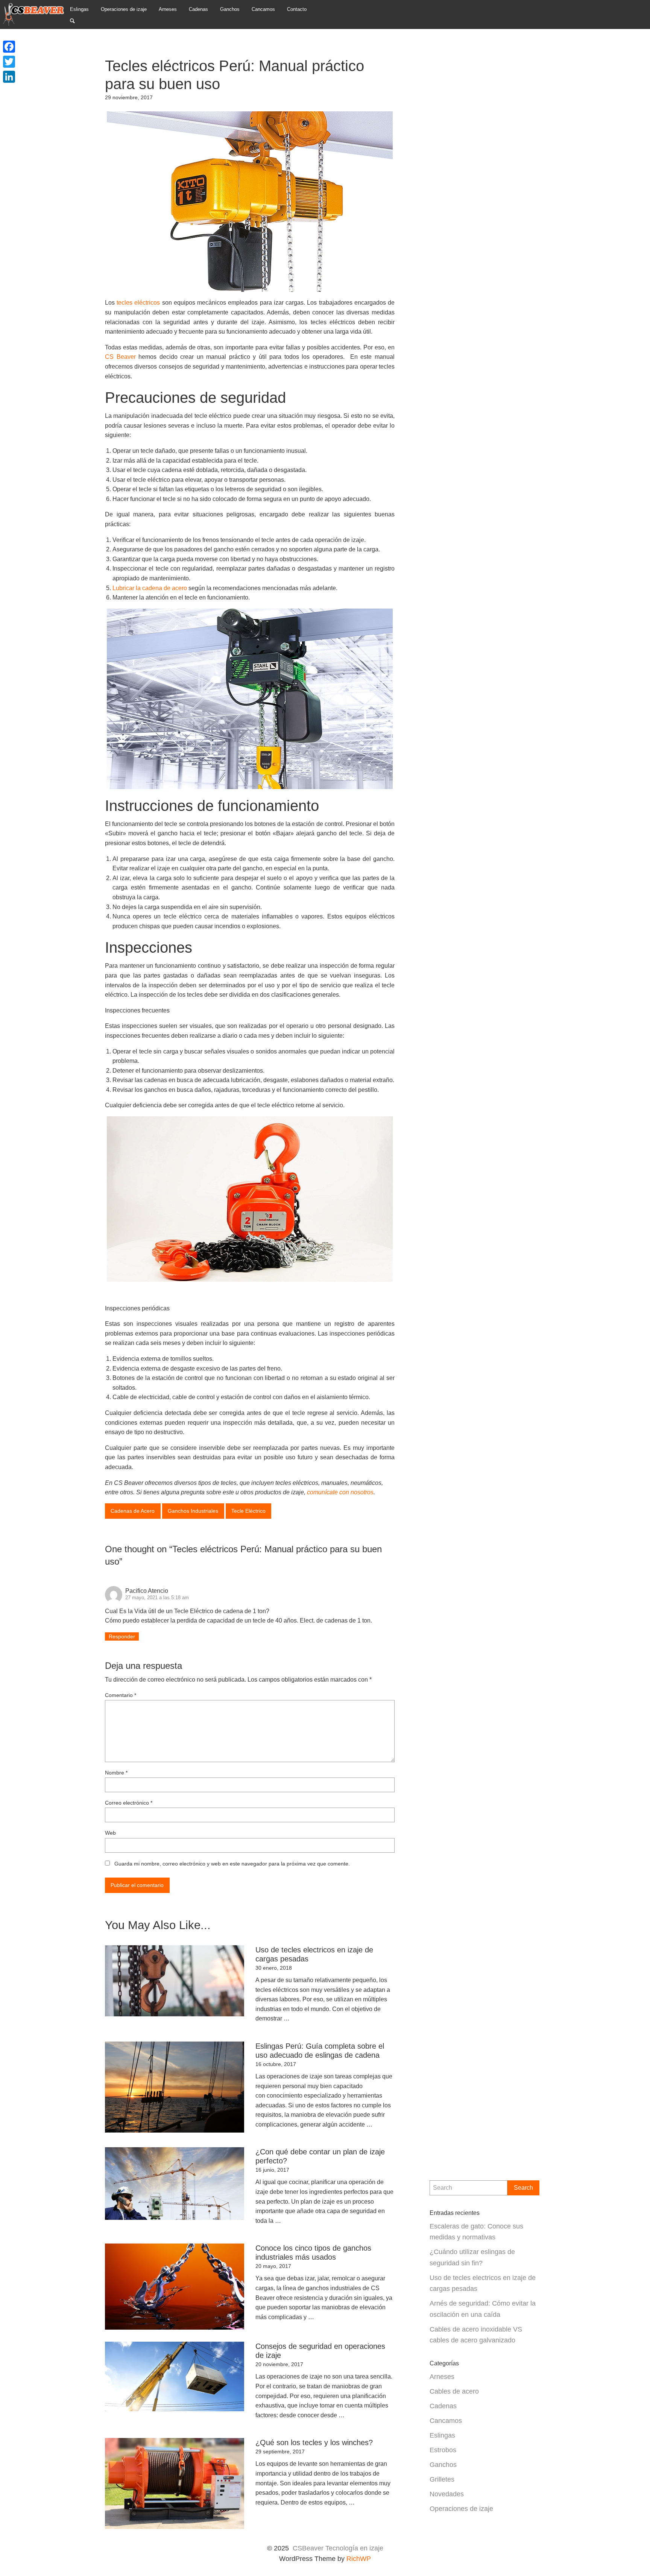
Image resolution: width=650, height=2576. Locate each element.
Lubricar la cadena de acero (150, 588)
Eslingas (442, 2435)
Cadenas (443, 2406)
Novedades (447, 2494)
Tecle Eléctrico (248, 1511)
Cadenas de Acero (133, 1511)
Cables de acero (454, 2391)
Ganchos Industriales (193, 1511)
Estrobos (443, 2450)
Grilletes (442, 2479)
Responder (122, 1636)
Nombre (116, 1773)
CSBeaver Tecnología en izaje (338, 2548)
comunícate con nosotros (340, 1492)
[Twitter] (9, 62)
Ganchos (443, 2464)
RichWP (359, 2559)
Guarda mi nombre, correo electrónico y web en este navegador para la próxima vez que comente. (232, 1864)
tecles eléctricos (138, 303)
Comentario (121, 1695)
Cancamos (446, 2420)
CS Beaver (120, 357)
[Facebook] (9, 47)
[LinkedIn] (9, 77)
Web (110, 1833)
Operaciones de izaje (461, 2508)
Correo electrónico (129, 1803)
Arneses (442, 2376)
